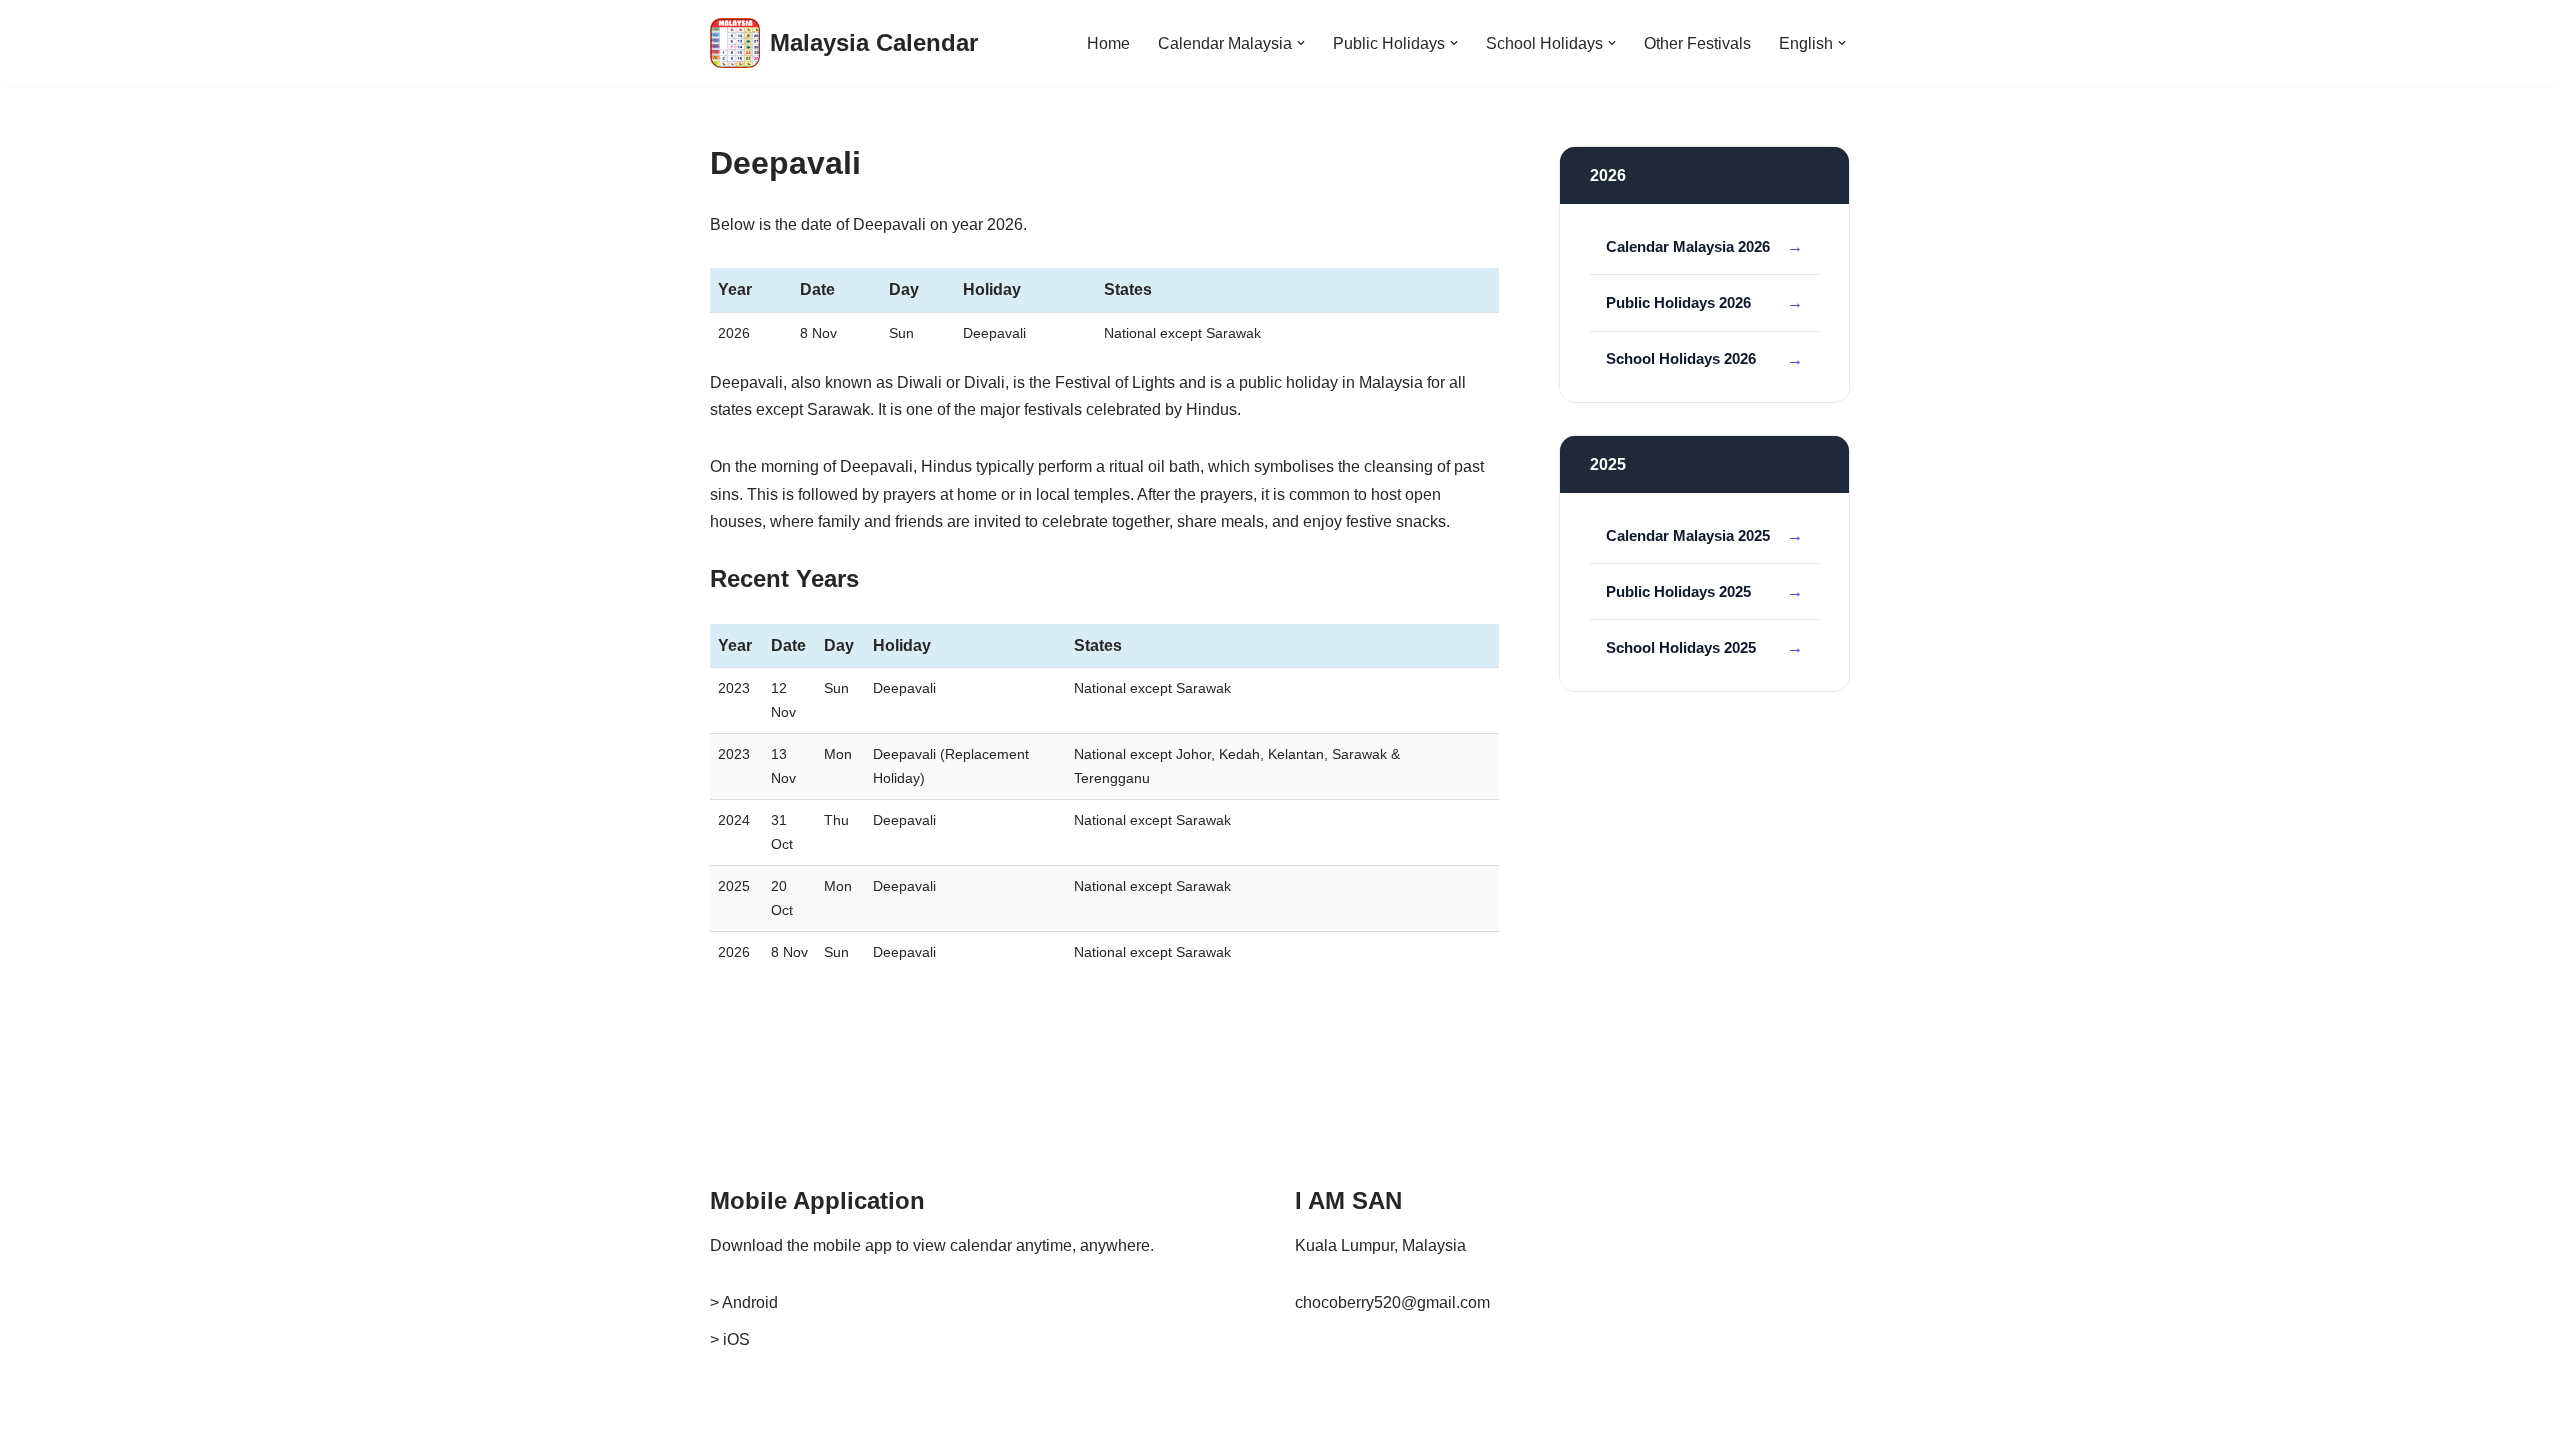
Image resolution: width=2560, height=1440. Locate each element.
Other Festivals (1697, 43)
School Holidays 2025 (1681, 647)
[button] (1301, 43)
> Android (744, 1302)
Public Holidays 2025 (1678, 591)
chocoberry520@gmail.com (1392, 1302)
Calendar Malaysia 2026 (1688, 246)
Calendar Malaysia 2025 (1688, 535)
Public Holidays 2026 (1678, 302)
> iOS (730, 1339)
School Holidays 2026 (1681, 358)
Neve (729, 1414)
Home (1108, 43)
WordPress (888, 1414)
